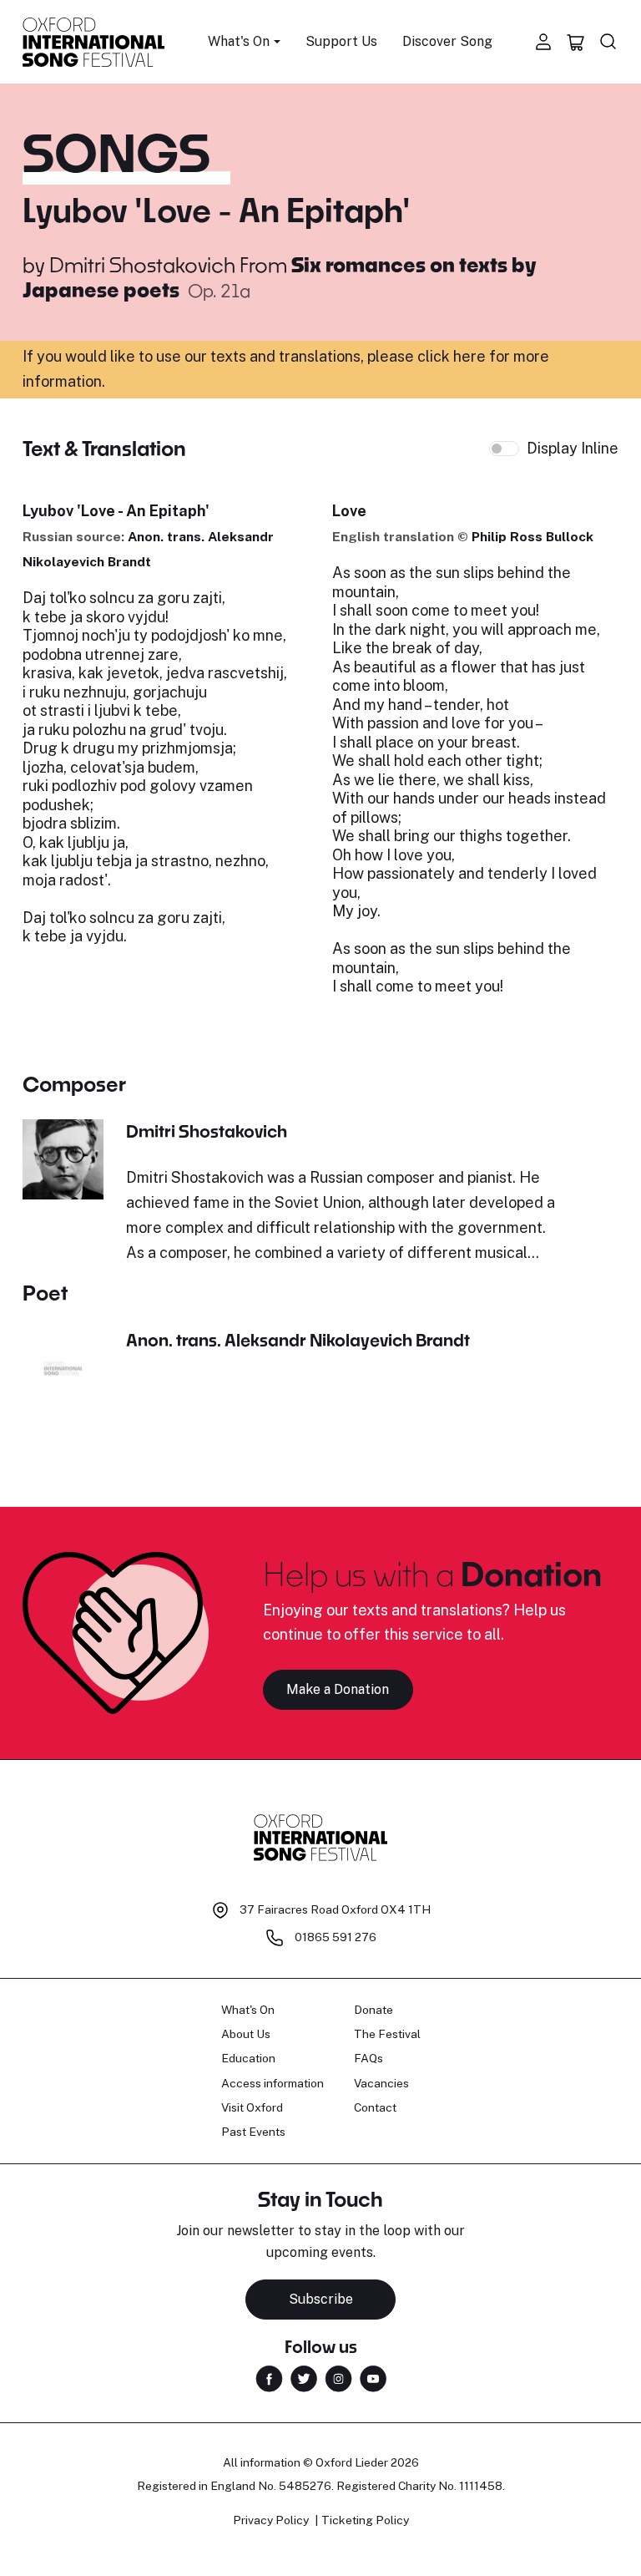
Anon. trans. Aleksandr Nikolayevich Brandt (298, 1340)
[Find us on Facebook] (269, 2378)
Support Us (341, 41)
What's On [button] (239, 41)
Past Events (253, 2132)
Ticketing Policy (365, 2520)
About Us (246, 2034)
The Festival (387, 2034)
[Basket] (576, 42)
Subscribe (321, 2299)
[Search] (608, 42)
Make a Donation (338, 1689)
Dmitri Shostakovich (142, 264)
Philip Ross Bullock (532, 537)
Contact (375, 2107)
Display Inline (573, 448)
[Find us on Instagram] (338, 2378)
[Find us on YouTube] (373, 2378)
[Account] (543, 42)
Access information (273, 2083)
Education (248, 2058)
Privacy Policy (271, 2520)
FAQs (368, 2058)
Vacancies (381, 2083)
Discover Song (447, 41)
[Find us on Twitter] (304, 2378)
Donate (373, 2010)
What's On (248, 2010)
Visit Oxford (252, 2107)
